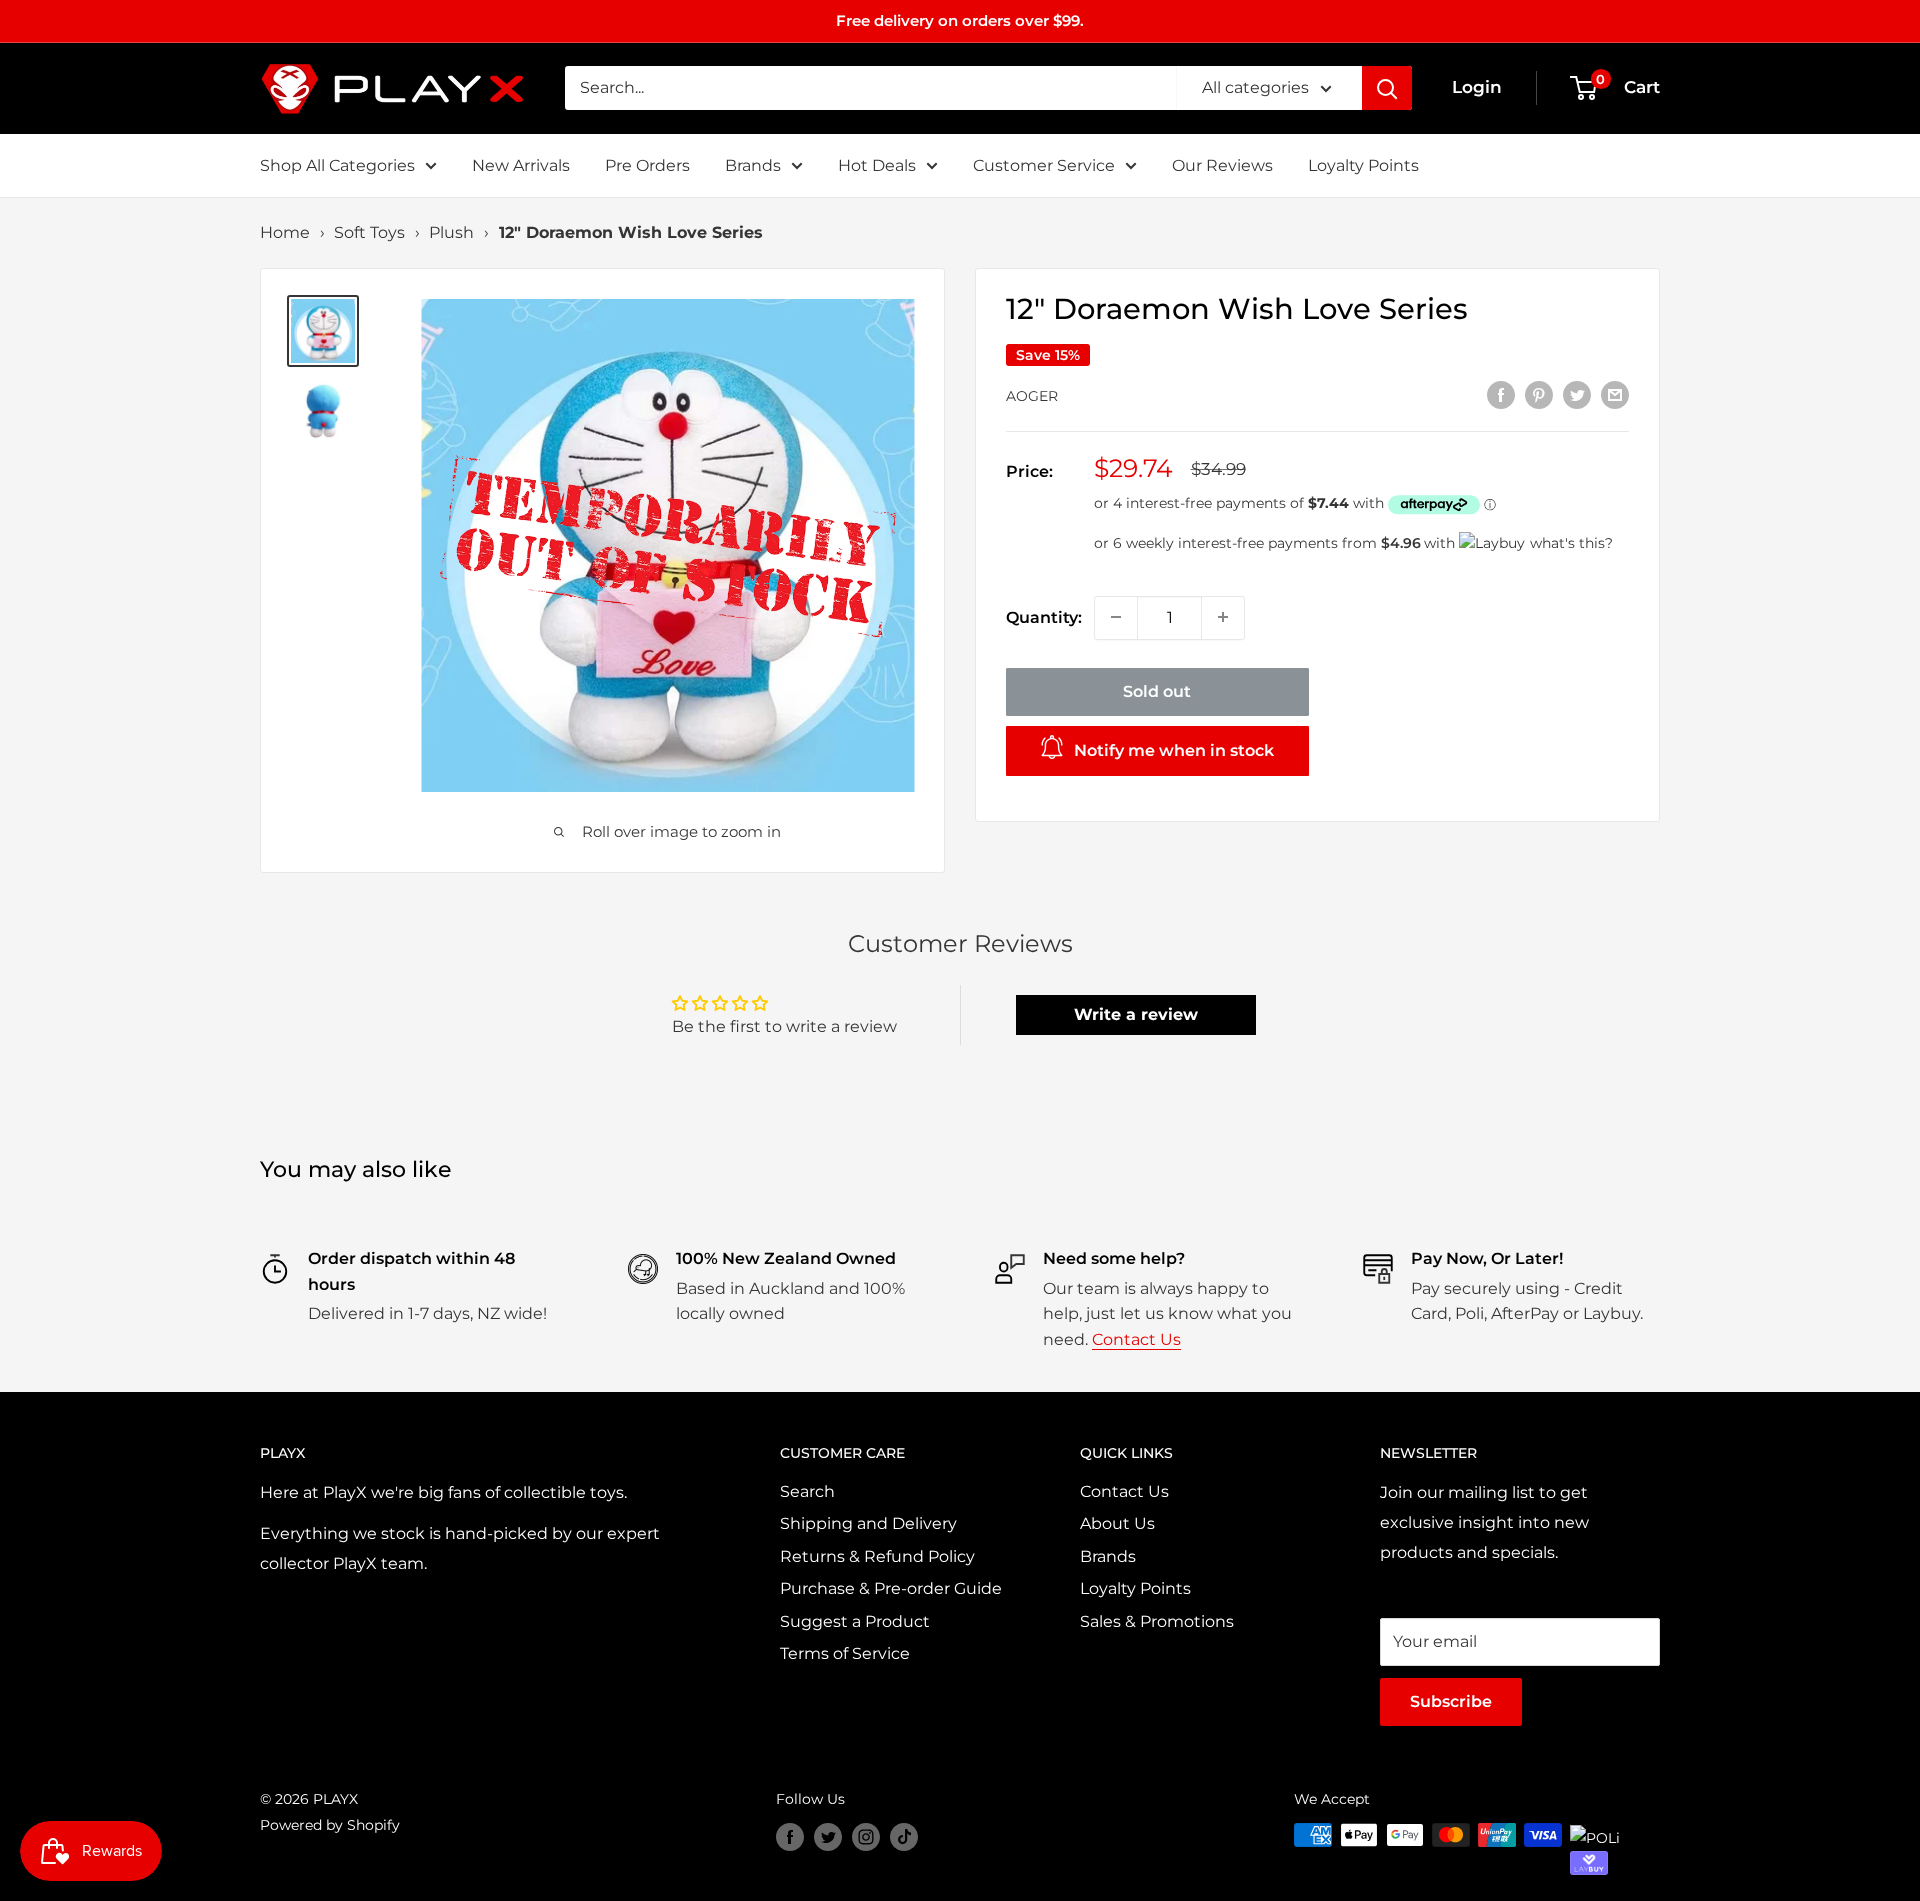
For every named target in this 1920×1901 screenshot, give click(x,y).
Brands (753, 165)
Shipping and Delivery (868, 1523)
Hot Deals (877, 165)
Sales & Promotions (1157, 1621)
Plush (451, 232)
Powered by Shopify (330, 1825)
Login (1477, 87)
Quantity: (1044, 617)
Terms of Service (845, 1653)
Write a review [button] (1136, 1014)
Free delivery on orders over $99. (960, 20)
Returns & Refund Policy (877, 1556)
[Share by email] (1615, 394)
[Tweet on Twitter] (1577, 394)
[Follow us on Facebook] (790, 1837)
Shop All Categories (337, 165)
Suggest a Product (855, 1621)
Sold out (1157, 690)
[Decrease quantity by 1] (1116, 617)
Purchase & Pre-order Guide (891, 1588)
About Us (1117, 1523)
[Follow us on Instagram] (866, 1837)
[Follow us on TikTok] (904, 1837)
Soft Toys (369, 232)
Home (285, 232)
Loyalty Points (1363, 165)
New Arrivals (521, 165)
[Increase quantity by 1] (1223, 617)
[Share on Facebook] (1501, 394)
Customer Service (1044, 165)
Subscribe (1451, 1701)
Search (807, 1491)
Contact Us (1136, 1339)
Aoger (1032, 396)
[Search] (1387, 88)
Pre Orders (647, 165)
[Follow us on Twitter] (828, 1837)
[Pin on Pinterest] (1539, 394)
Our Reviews (1222, 165)
